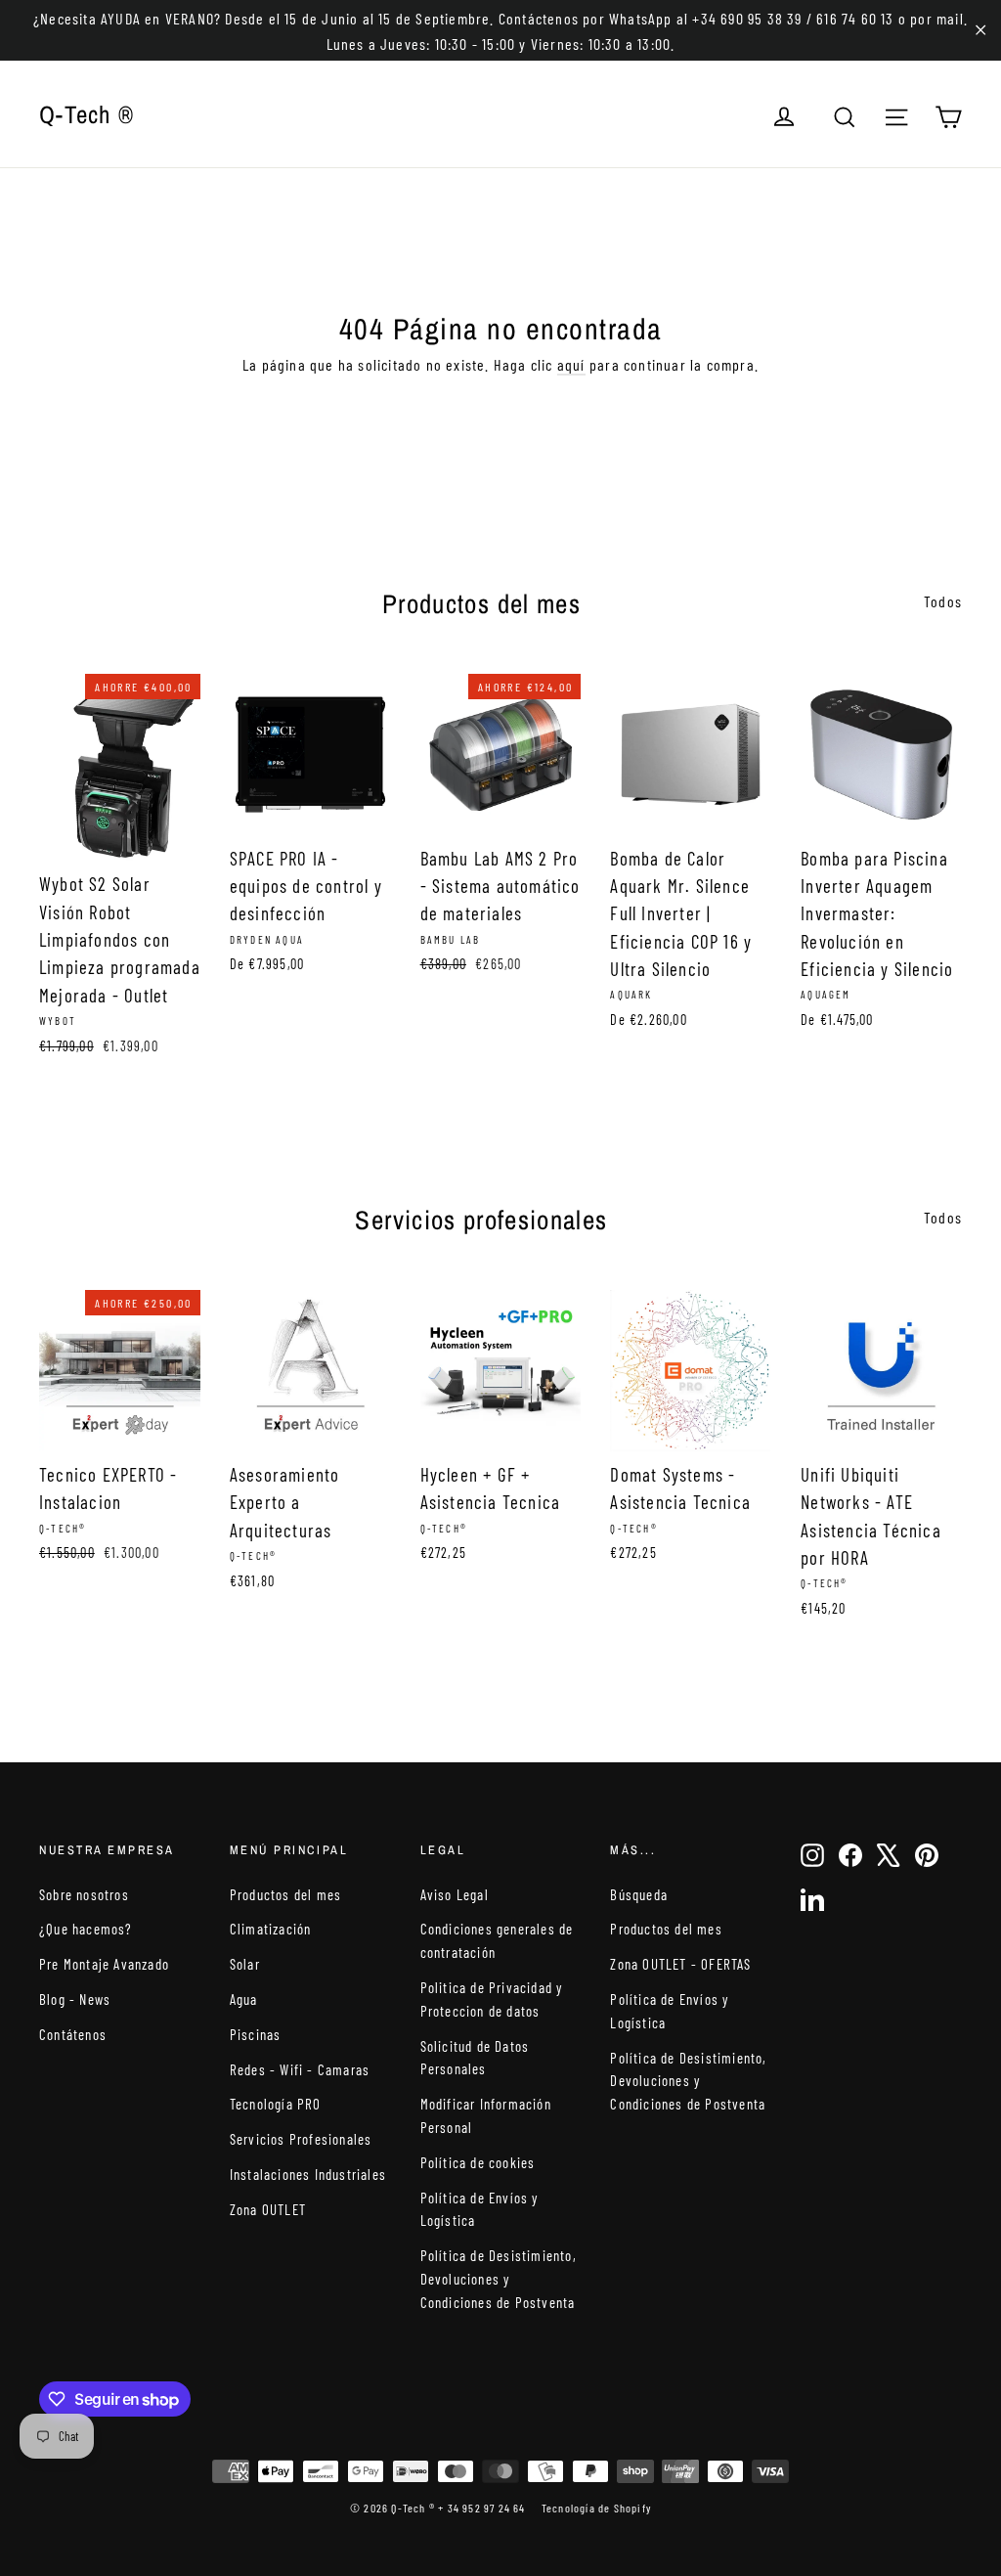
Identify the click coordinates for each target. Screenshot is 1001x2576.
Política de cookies (478, 2162)
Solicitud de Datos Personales (475, 2058)
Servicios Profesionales (301, 2139)
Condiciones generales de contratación (497, 1940)
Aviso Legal (455, 1894)
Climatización (271, 1929)
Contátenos (73, 2034)
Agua (244, 1999)
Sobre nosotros (84, 1894)
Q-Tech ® (87, 114)
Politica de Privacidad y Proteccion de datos (492, 1999)
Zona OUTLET (268, 2209)
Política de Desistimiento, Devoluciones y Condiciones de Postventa (499, 2279)
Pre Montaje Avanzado (104, 1964)
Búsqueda (639, 1894)
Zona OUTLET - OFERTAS (680, 1964)
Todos (943, 601)
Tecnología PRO (276, 2104)
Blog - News (75, 1999)
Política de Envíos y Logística (479, 2209)
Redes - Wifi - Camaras (300, 2069)
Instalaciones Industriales (308, 2174)
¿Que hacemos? (86, 1929)
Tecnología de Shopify (596, 2508)
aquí (571, 364)
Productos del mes (285, 1894)
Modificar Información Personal (486, 2115)
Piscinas (256, 2034)
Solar (245, 1964)
